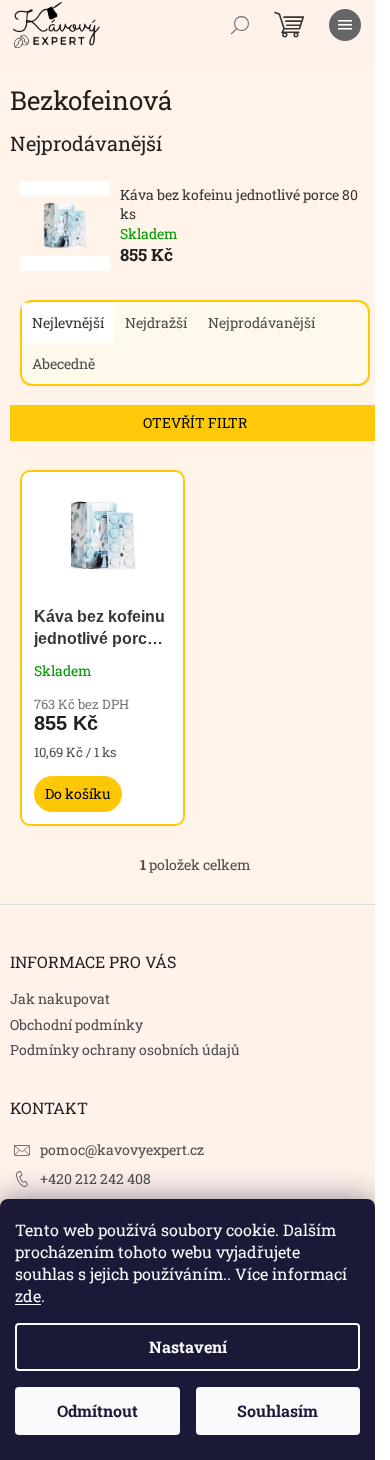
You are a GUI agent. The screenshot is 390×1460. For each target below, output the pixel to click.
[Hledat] (240, 25)
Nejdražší (156, 322)
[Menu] (345, 25)
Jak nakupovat (60, 998)
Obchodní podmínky (76, 1024)
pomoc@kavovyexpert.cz (122, 1149)
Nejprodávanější (261, 322)
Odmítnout (97, 1410)
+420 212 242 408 (95, 1178)
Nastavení (188, 1346)
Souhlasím (277, 1410)
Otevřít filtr (195, 422)
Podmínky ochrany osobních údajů (125, 1049)
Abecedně (63, 363)
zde (28, 1295)
